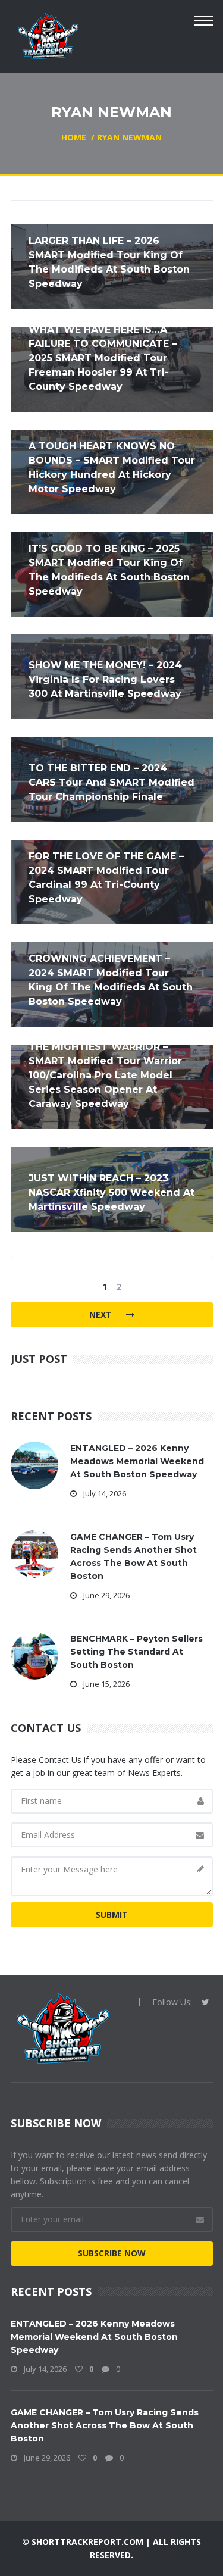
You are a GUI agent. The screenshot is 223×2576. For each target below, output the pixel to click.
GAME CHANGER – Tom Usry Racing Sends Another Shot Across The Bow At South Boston (105, 2425)
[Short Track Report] (48, 35)
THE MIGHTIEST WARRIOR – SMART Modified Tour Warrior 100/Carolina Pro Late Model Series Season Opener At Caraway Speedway (105, 1075)
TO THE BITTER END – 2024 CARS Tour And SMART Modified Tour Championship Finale (111, 782)
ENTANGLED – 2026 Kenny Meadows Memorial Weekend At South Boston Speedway (137, 1461)
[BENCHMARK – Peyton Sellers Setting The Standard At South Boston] (34, 1654)
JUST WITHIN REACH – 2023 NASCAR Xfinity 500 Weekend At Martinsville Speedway (111, 1192)
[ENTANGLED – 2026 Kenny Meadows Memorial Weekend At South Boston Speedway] (34, 1464)
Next (102, 1314)
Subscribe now (112, 2253)
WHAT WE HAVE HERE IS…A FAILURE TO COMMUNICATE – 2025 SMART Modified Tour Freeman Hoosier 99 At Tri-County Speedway (103, 358)
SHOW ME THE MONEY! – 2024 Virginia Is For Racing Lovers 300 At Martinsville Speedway (105, 679)
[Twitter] (205, 2002)
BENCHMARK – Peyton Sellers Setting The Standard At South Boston (136, 1652)
